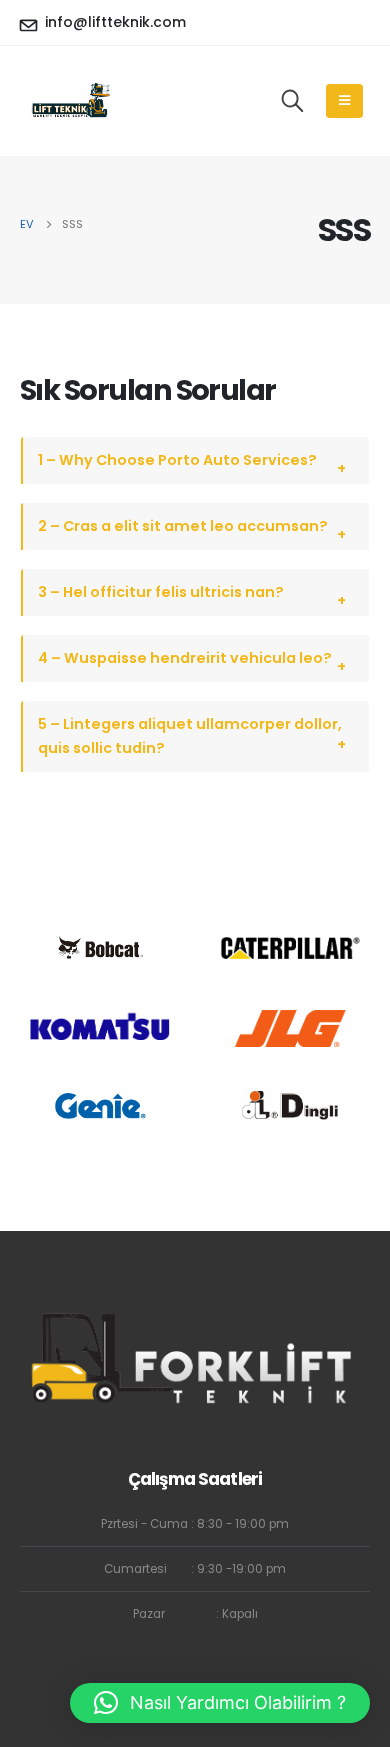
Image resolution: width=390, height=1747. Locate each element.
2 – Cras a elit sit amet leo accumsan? (183, 526)
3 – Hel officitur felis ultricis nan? (161, 592)
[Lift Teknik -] (70, 100)
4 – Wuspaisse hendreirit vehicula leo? (185, 658)
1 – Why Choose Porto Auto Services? (177, 460)
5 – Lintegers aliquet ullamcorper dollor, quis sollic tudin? (190, 736)
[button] (220, 1703)
